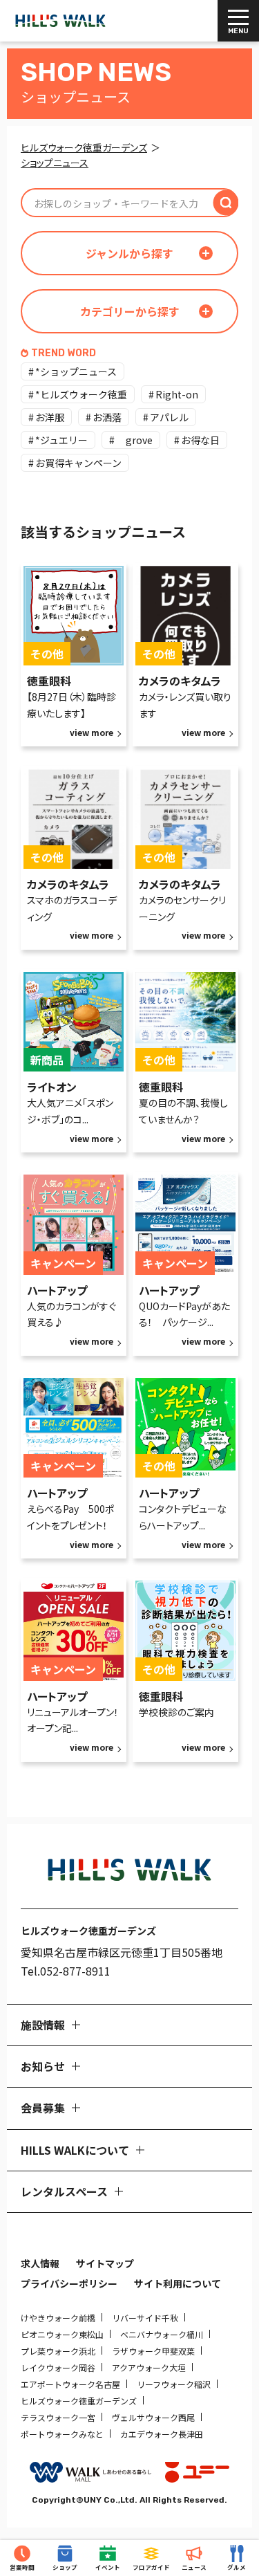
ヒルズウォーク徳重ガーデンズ (79, 2401)
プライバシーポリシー (69, 2283)
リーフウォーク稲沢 (174, 2384)
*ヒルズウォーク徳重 (81, 394)
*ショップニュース (76, 371)
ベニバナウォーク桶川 (162, 2334)
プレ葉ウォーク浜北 (58, 2351)
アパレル (169, 417)
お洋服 (50, 417)
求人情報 (40, 2263)
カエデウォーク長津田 (162, 2434)
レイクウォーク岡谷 (58, 2367)
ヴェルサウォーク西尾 (153, 2417)
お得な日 (200, 440)
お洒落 (107, 417)
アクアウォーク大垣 (149, 2367)
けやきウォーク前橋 (58, 2318)
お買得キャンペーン (78, 463)
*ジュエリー (61, 440)
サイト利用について (178, 2283)
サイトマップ (105, 2263)
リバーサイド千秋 (145, 2318)
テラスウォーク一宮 (58, 2417)
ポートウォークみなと (62, 2434)
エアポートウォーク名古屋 (70, 2384)
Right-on (177, 394)
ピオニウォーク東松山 (62, 2334)
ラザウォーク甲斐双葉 (153, 2351)
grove (134, 440)
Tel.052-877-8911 (66, 1971)
